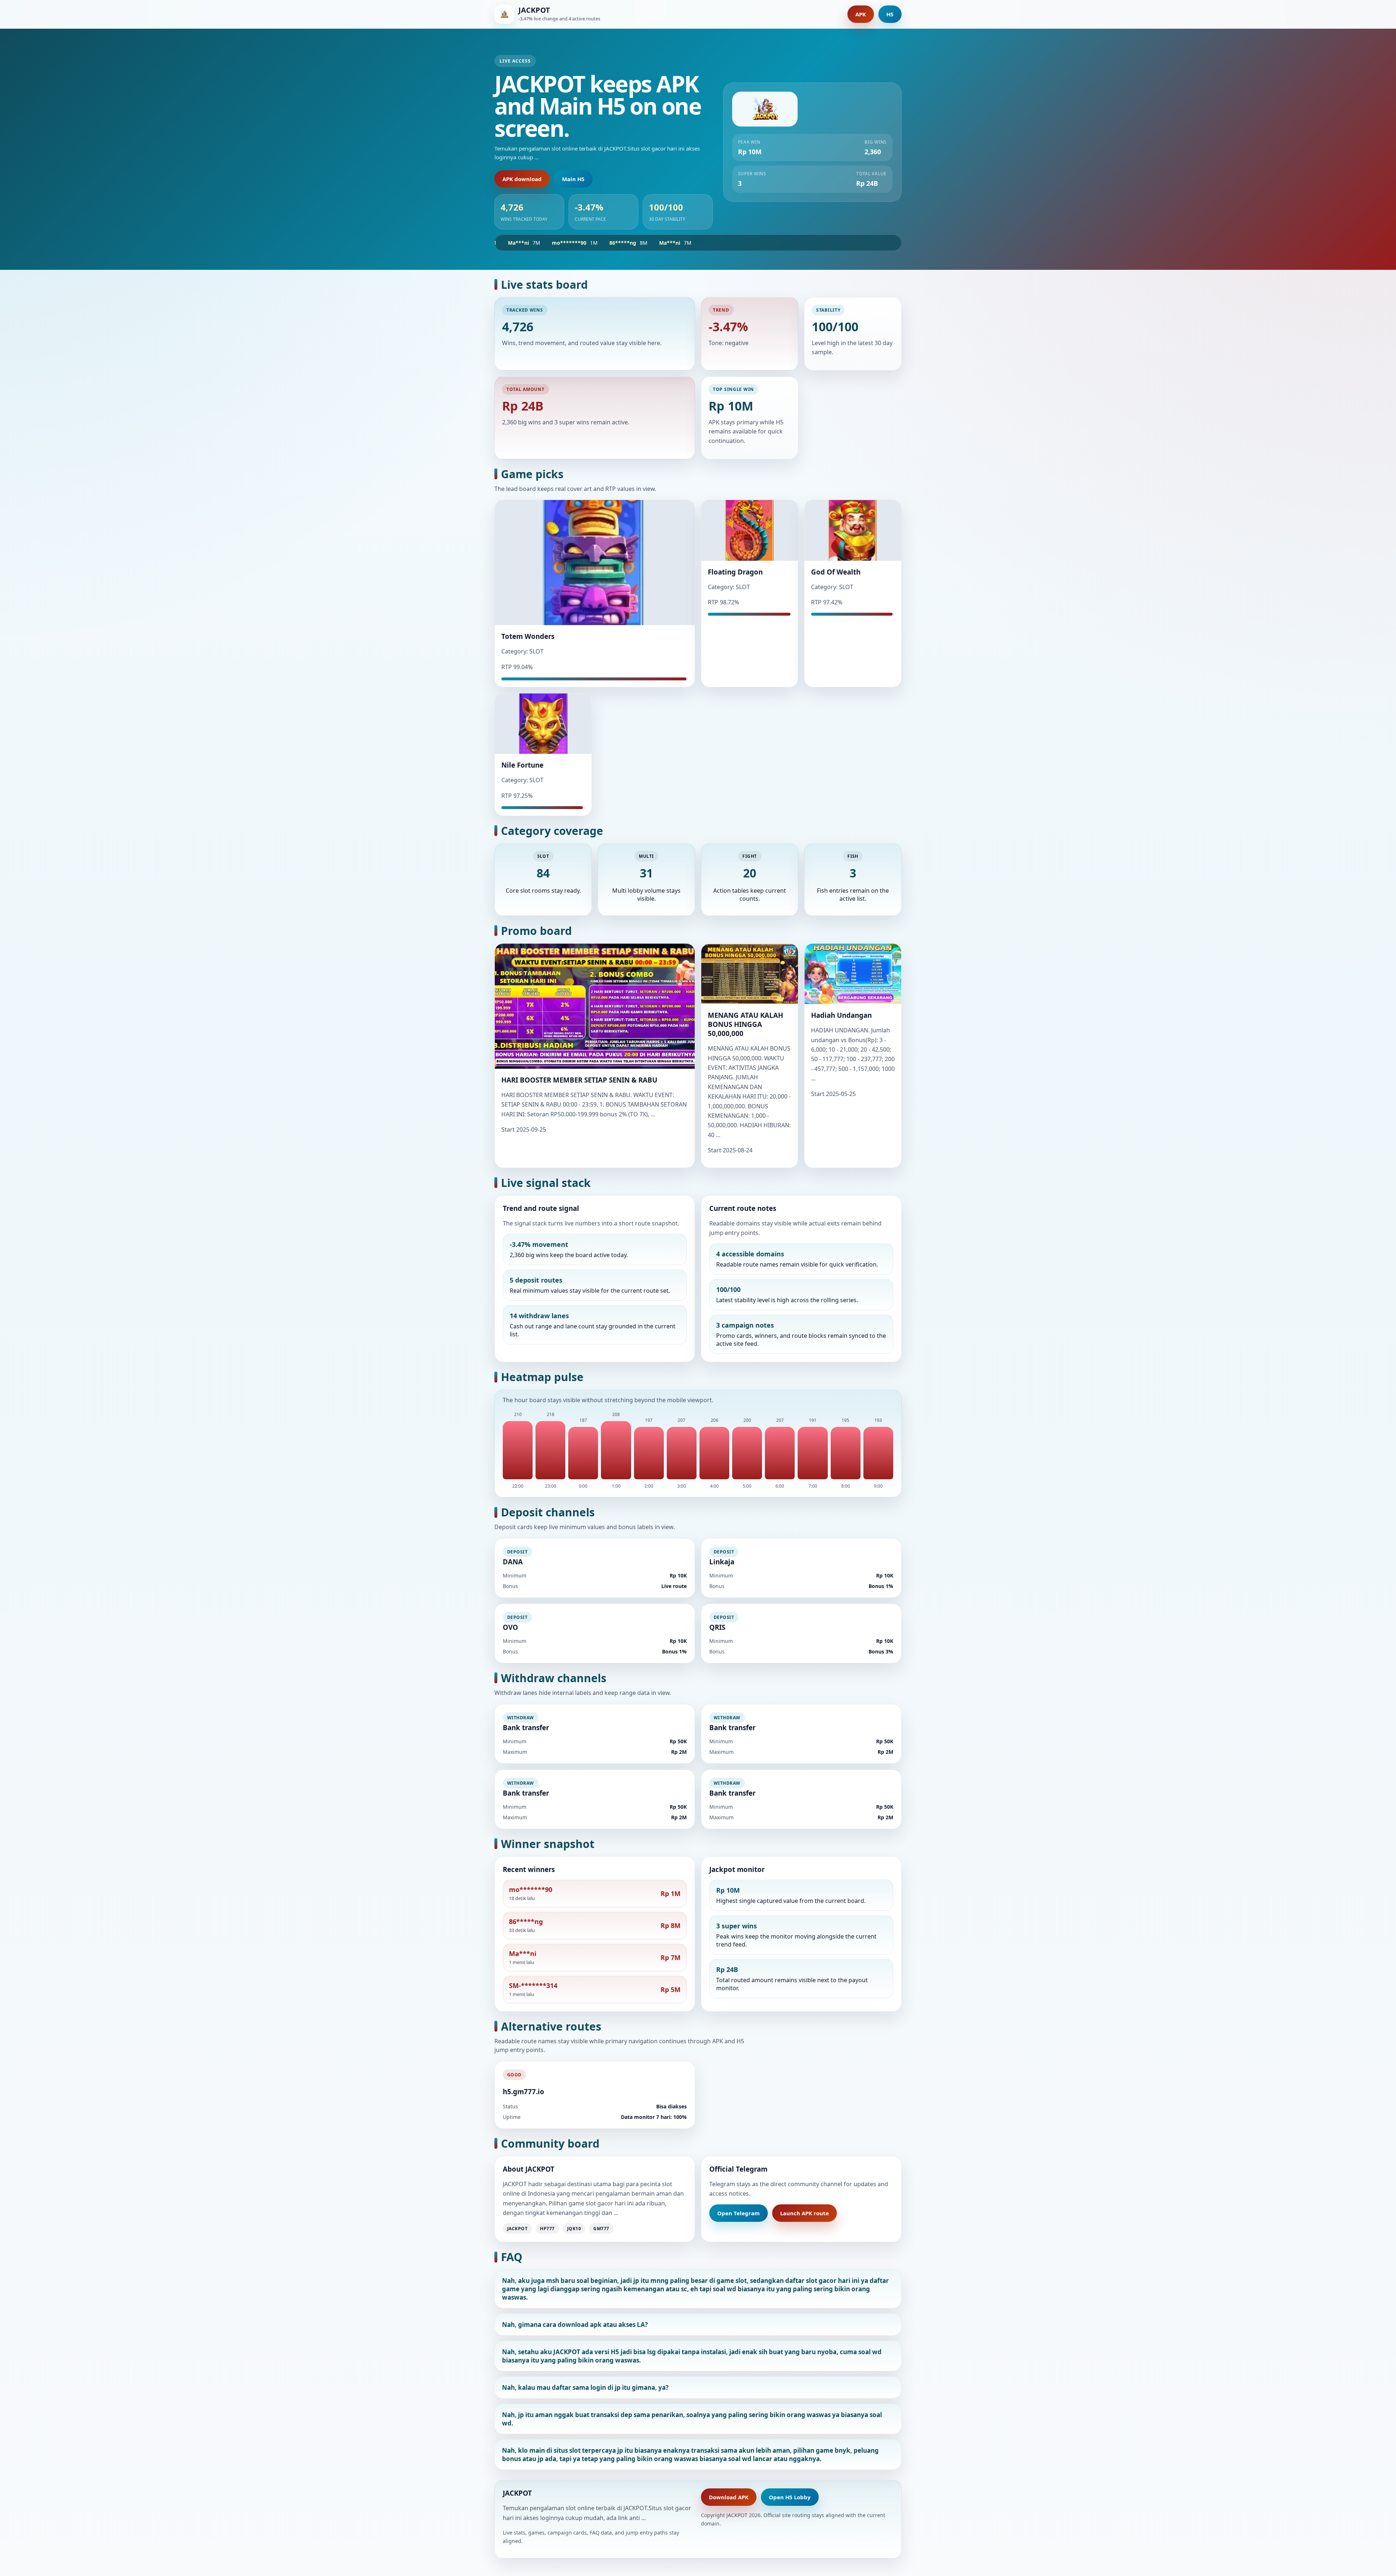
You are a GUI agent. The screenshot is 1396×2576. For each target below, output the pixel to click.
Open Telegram (739, 2213)
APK (861, 14)
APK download (522, 179)
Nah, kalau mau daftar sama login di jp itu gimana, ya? (585, 2387)
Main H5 (573, 179)
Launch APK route (805, 2213)
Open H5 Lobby (790, 2497)
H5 (890, 14)
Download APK (729, 2497)
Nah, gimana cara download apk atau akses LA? (575, 2325)
